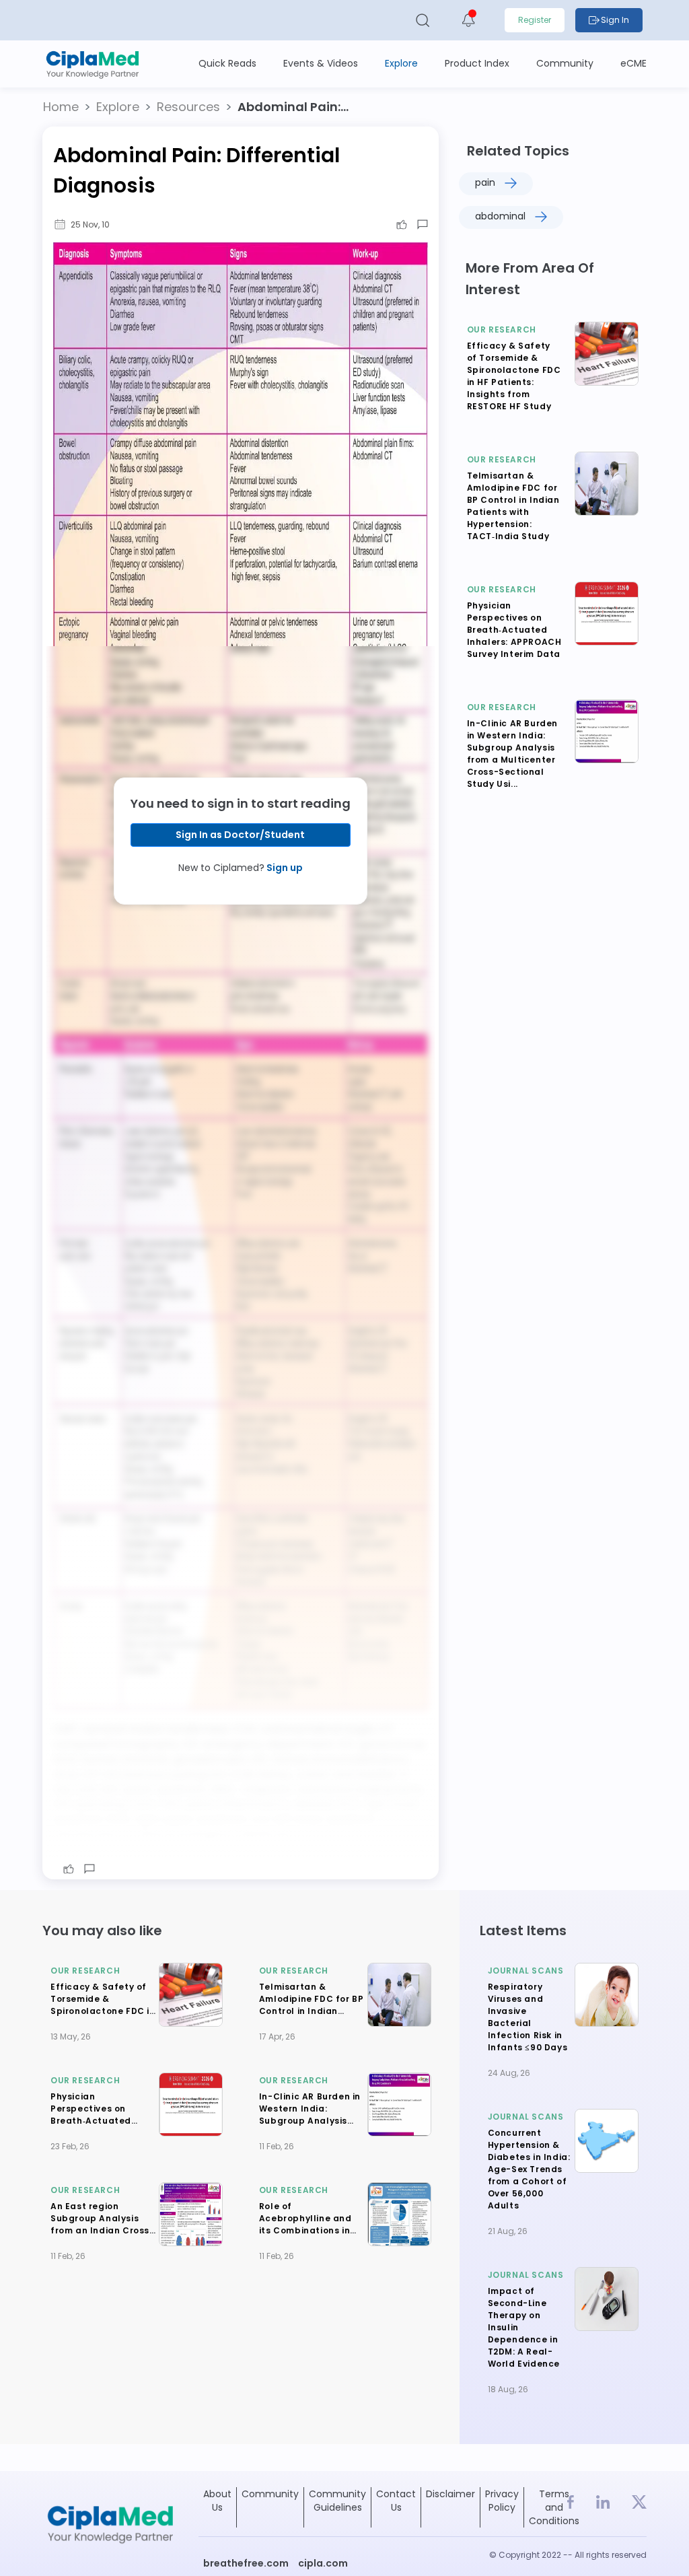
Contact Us (396, 2501)
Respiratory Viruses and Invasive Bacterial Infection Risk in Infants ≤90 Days (528, 2017)
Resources (188, 107)
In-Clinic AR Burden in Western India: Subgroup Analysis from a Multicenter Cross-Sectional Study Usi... (512, 754)
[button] (61, 107)
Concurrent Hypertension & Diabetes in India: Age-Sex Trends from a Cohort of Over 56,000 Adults (529, 2169)
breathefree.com (246, 2563)
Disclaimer (450, 2494)
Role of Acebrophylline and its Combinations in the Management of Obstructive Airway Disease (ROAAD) (306, 2236)
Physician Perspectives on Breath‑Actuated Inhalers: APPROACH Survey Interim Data (514, 630)
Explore (118, 107)
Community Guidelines (337, 2501)
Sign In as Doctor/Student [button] (240, 835)
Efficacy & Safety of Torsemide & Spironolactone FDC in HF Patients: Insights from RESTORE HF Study (514, 376)
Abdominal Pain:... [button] (293, 107)
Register (535, 20)
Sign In (615, 20)
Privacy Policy (502, 2501)
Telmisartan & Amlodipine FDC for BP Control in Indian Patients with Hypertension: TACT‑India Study (513, 506)
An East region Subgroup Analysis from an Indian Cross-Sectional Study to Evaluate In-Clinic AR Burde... (103, 2236)
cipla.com (323, 2563)
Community (270, 2494)
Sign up (284, 868)
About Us (217, 2501)
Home (61, 107)
